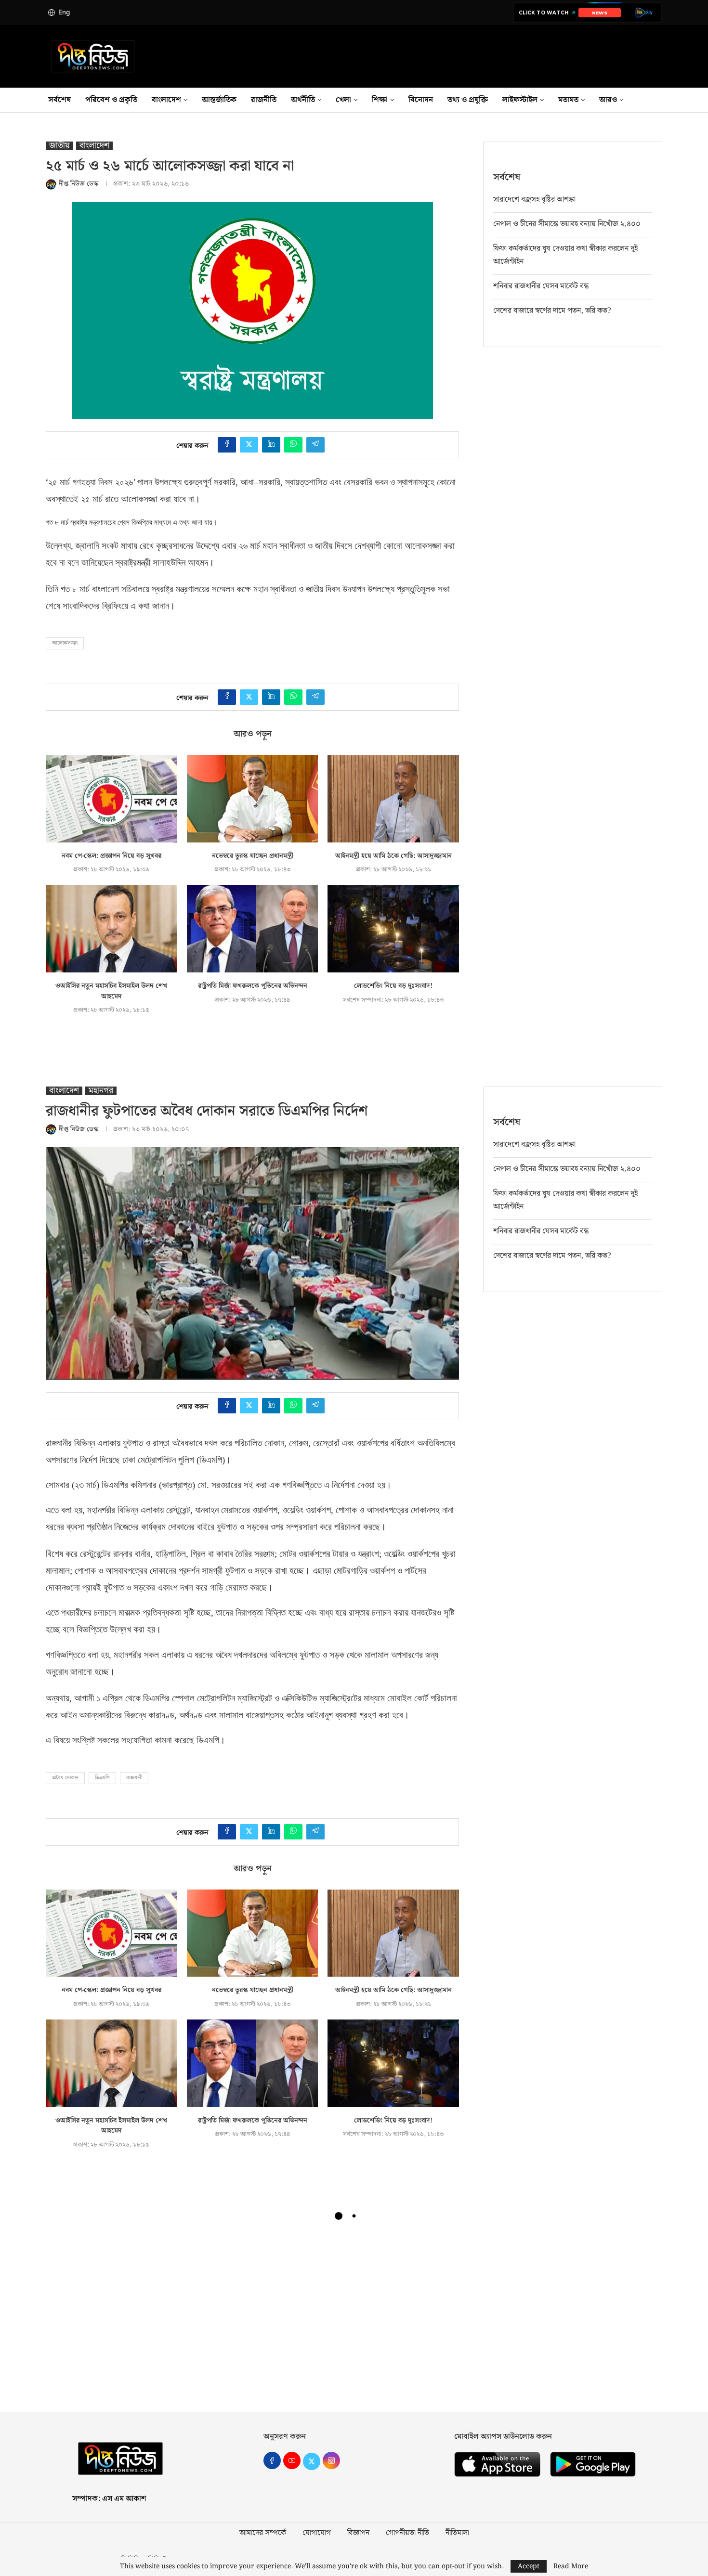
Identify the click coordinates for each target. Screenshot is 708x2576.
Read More (571, 2566)
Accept (529, 2566)
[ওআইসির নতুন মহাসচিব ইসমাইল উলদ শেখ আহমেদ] (111, 929)
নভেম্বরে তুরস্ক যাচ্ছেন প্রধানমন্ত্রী (253, 856)
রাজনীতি (264, 100)
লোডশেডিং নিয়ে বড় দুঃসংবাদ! (393, 986)
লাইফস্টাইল (520, 100)
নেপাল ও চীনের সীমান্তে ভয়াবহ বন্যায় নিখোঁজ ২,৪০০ (567, 224)
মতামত (568, 100)
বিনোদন (421, 100)
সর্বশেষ (59, 100)
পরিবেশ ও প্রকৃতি (111, 100)
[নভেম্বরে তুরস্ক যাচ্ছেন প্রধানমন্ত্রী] (253, 799)
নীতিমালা (457, 2533)
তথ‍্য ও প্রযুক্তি (468, 100)
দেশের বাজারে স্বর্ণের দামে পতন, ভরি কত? (552, 311)
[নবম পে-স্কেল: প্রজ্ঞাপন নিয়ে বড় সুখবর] (111, 799)
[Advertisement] (354, 2320)
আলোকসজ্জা (65, 643)
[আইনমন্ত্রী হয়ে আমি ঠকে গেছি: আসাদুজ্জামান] (393, 799)
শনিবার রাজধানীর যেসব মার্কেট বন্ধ (541, 286)
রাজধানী (134, 1778)
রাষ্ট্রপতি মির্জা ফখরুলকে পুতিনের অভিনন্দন (253, 986)
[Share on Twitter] (249, 445)
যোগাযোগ (317, 2533)
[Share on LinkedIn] (271, 445)
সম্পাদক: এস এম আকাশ (109, 2499)
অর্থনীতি (303, 100)
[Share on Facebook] (227, 445)
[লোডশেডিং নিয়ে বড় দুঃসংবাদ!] (393, 929)
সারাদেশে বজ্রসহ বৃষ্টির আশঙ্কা (534, 200)
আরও (608, 100)
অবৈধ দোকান (65, 1778)
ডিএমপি (102, 1778)
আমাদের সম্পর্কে (263, 2533)
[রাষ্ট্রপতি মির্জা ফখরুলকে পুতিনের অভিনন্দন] (253, 929)
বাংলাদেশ (166, 100)
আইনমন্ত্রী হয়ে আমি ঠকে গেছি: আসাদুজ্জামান (393, 856)
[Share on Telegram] (315, 445)
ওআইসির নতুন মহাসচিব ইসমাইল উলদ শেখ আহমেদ (111, 991)
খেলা (343, 100)
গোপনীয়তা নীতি (407, 2533)
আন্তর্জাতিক (219, 100)
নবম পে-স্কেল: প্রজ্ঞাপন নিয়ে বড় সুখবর (111, 856)
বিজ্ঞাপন (358, 2533)
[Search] (662, 100)
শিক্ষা (380, 100)
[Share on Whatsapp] (293, 445)
